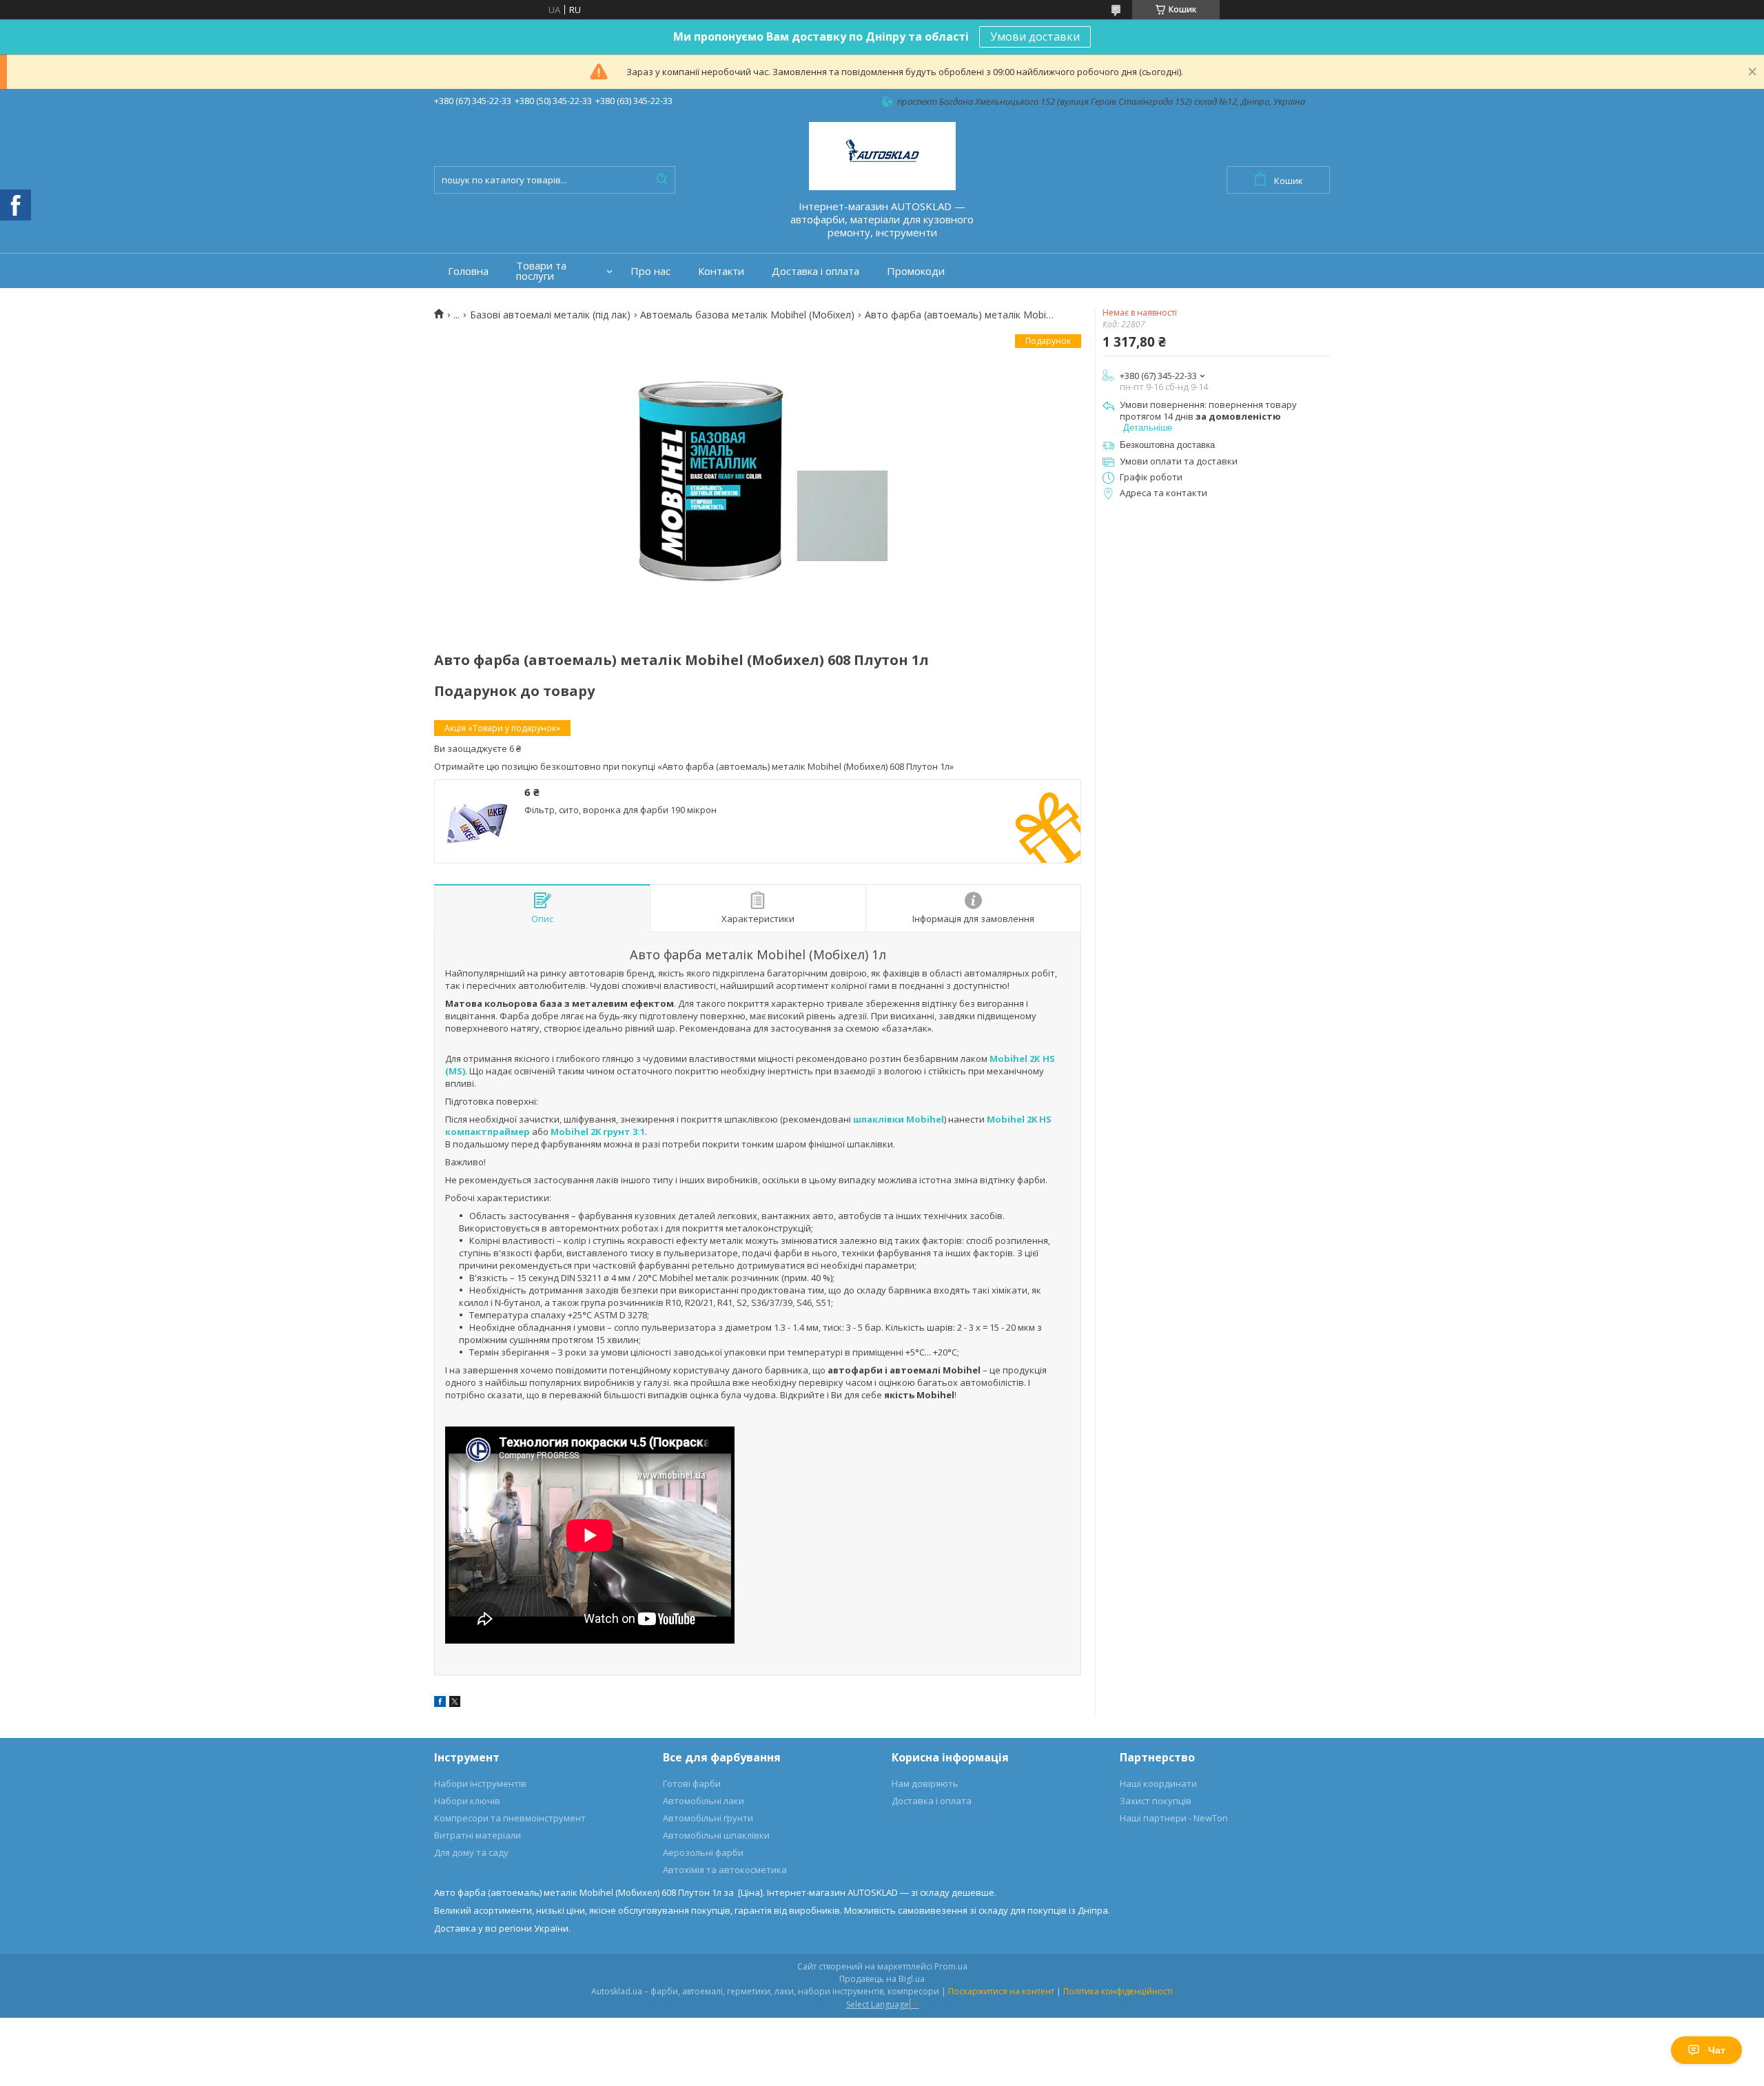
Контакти (721, 271)
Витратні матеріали (478, 1835)
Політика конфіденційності (1118, 1991)
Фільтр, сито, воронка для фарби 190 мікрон (621, 810)
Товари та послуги (541, 271)
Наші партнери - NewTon (1174, 1818)
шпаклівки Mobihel (899, 1119)
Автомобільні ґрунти (708, 1818)
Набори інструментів (480, 1783)
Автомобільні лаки (704, 1801)
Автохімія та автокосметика (725, 1870)
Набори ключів (467, 1801)
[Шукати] (661, 180)
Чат (1717, 2050)
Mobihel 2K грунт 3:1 (598, 1132)
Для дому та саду (471, 1852)
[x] (455, 1704)
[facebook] (440, 1704)
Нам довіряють (925, 1783)
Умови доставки (1035, 37)
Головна (468, 271)
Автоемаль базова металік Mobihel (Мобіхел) (747, 315)
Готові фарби (692, 1783)
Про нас (650, 271)
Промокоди (916, 271)
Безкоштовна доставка (1167, 445)
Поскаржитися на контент (1001, 1991)
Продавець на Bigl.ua (882, 1979)
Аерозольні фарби (703, 1852)
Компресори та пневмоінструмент (510, 1818)
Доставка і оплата (816, 271)
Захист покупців (1156, 1801)
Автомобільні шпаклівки (716, 1835)
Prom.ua (951, 1966)
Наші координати (1158, 1783)
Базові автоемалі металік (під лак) (550, 315)
